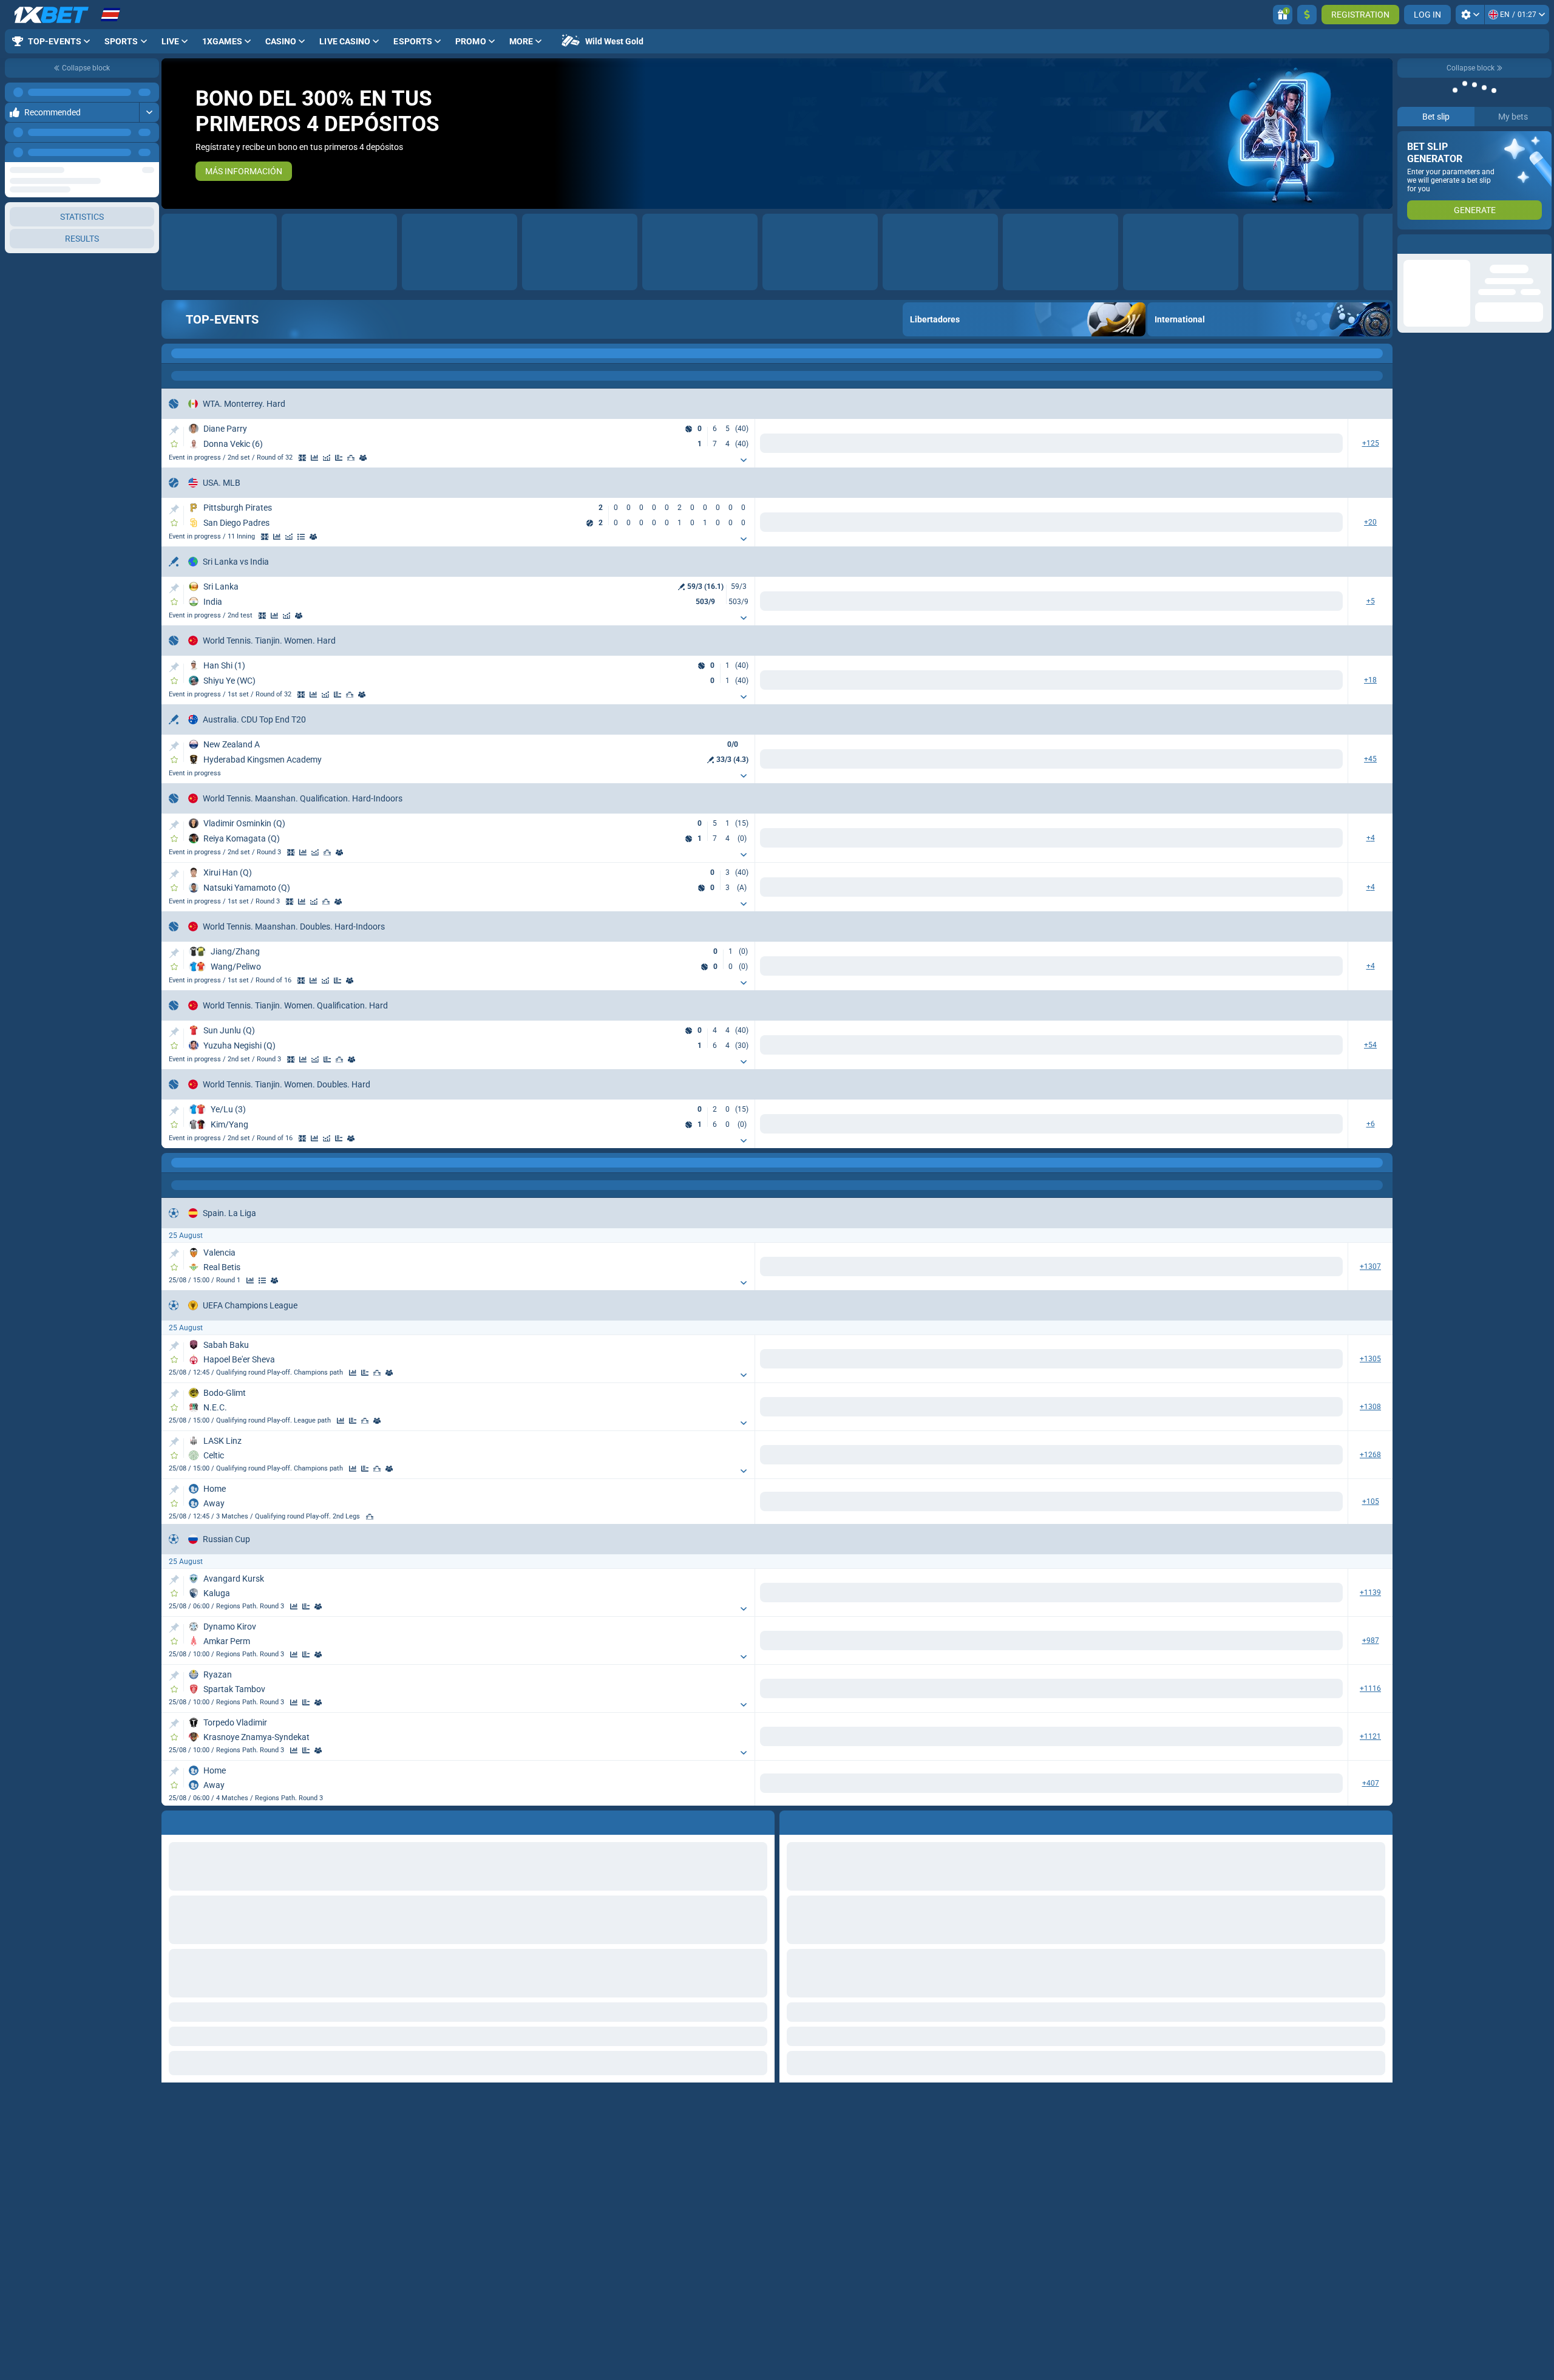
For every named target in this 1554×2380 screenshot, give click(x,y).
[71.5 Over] (1116, 1681)
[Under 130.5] (815, 1681)
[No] (1070, 1265)
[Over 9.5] (734, 1601)
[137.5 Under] (942, 762)
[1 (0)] (1116, 1993)
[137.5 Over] (861, 762)
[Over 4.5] (861, 1265)
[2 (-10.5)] (942, 1681)
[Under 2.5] (942, 1993)
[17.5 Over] (989, 443)
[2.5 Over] (1244, 2143)
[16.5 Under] (1197, 443)
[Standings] (313, 537)
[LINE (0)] (174, 1880)
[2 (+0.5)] (942, 443)
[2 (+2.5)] (1197, 2238)
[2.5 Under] (1325, 2143)
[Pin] (174, 430)
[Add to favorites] (174, 444)
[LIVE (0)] (174, 353)
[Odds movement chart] (339, 458)
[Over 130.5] (734, 1681)
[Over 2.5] (861, 1993)
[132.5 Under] (815, 762)
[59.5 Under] (1070, 1681)
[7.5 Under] (1197, 1601)
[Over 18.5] (734, 681)
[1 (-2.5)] (1116, 2238)
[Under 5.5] (815, 522)
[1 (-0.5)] (861, 443)
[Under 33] (815, 443)
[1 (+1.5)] (861, 522)
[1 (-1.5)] (1116, 2143)
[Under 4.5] (942, 1265)
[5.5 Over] (1244, 2238)
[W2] (687, 443)
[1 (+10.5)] (861, 1681)
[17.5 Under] (1070, 443)
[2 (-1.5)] (942, 522)
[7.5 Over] (1116, 1601)
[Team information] (325, 537)
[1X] (734, 1265)
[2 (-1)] (1197, 1265)
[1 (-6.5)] (861, 681)
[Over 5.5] (734, 522)
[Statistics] (327, 458)
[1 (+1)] (1116, 1265)
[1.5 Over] (1244, 1265)
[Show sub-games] (572, 460)
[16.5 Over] (1116, 443)
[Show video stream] (302, 458)
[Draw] (351, 458)
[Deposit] (1307, 15)
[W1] (606, 443)
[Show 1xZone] (314, 458)
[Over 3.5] (861, 2143)
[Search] (1383, 353)
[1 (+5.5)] (861, 1601)
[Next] (149, 132)
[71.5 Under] (1197, 1681)
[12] (774, 1265)
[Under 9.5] (815, 1601)
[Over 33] (734, 443)
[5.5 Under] (1325, 2238)
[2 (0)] (1197, 1993)
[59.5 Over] (989, 1681)
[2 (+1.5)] (1197, 2143)
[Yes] (989, 1265)
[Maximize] (149, 92)
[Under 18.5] (815, 681)
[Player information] (375, 458)
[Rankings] (363, 458)
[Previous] (122, 132)
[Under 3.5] (942, 2143)
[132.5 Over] (734, 762)
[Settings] (1470, 15)
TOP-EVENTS (222, 319)
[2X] (815, 1265)
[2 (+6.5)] (942, 681)
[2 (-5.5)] (942, 1601)
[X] (647, 602)
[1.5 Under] (1325, 1265)
